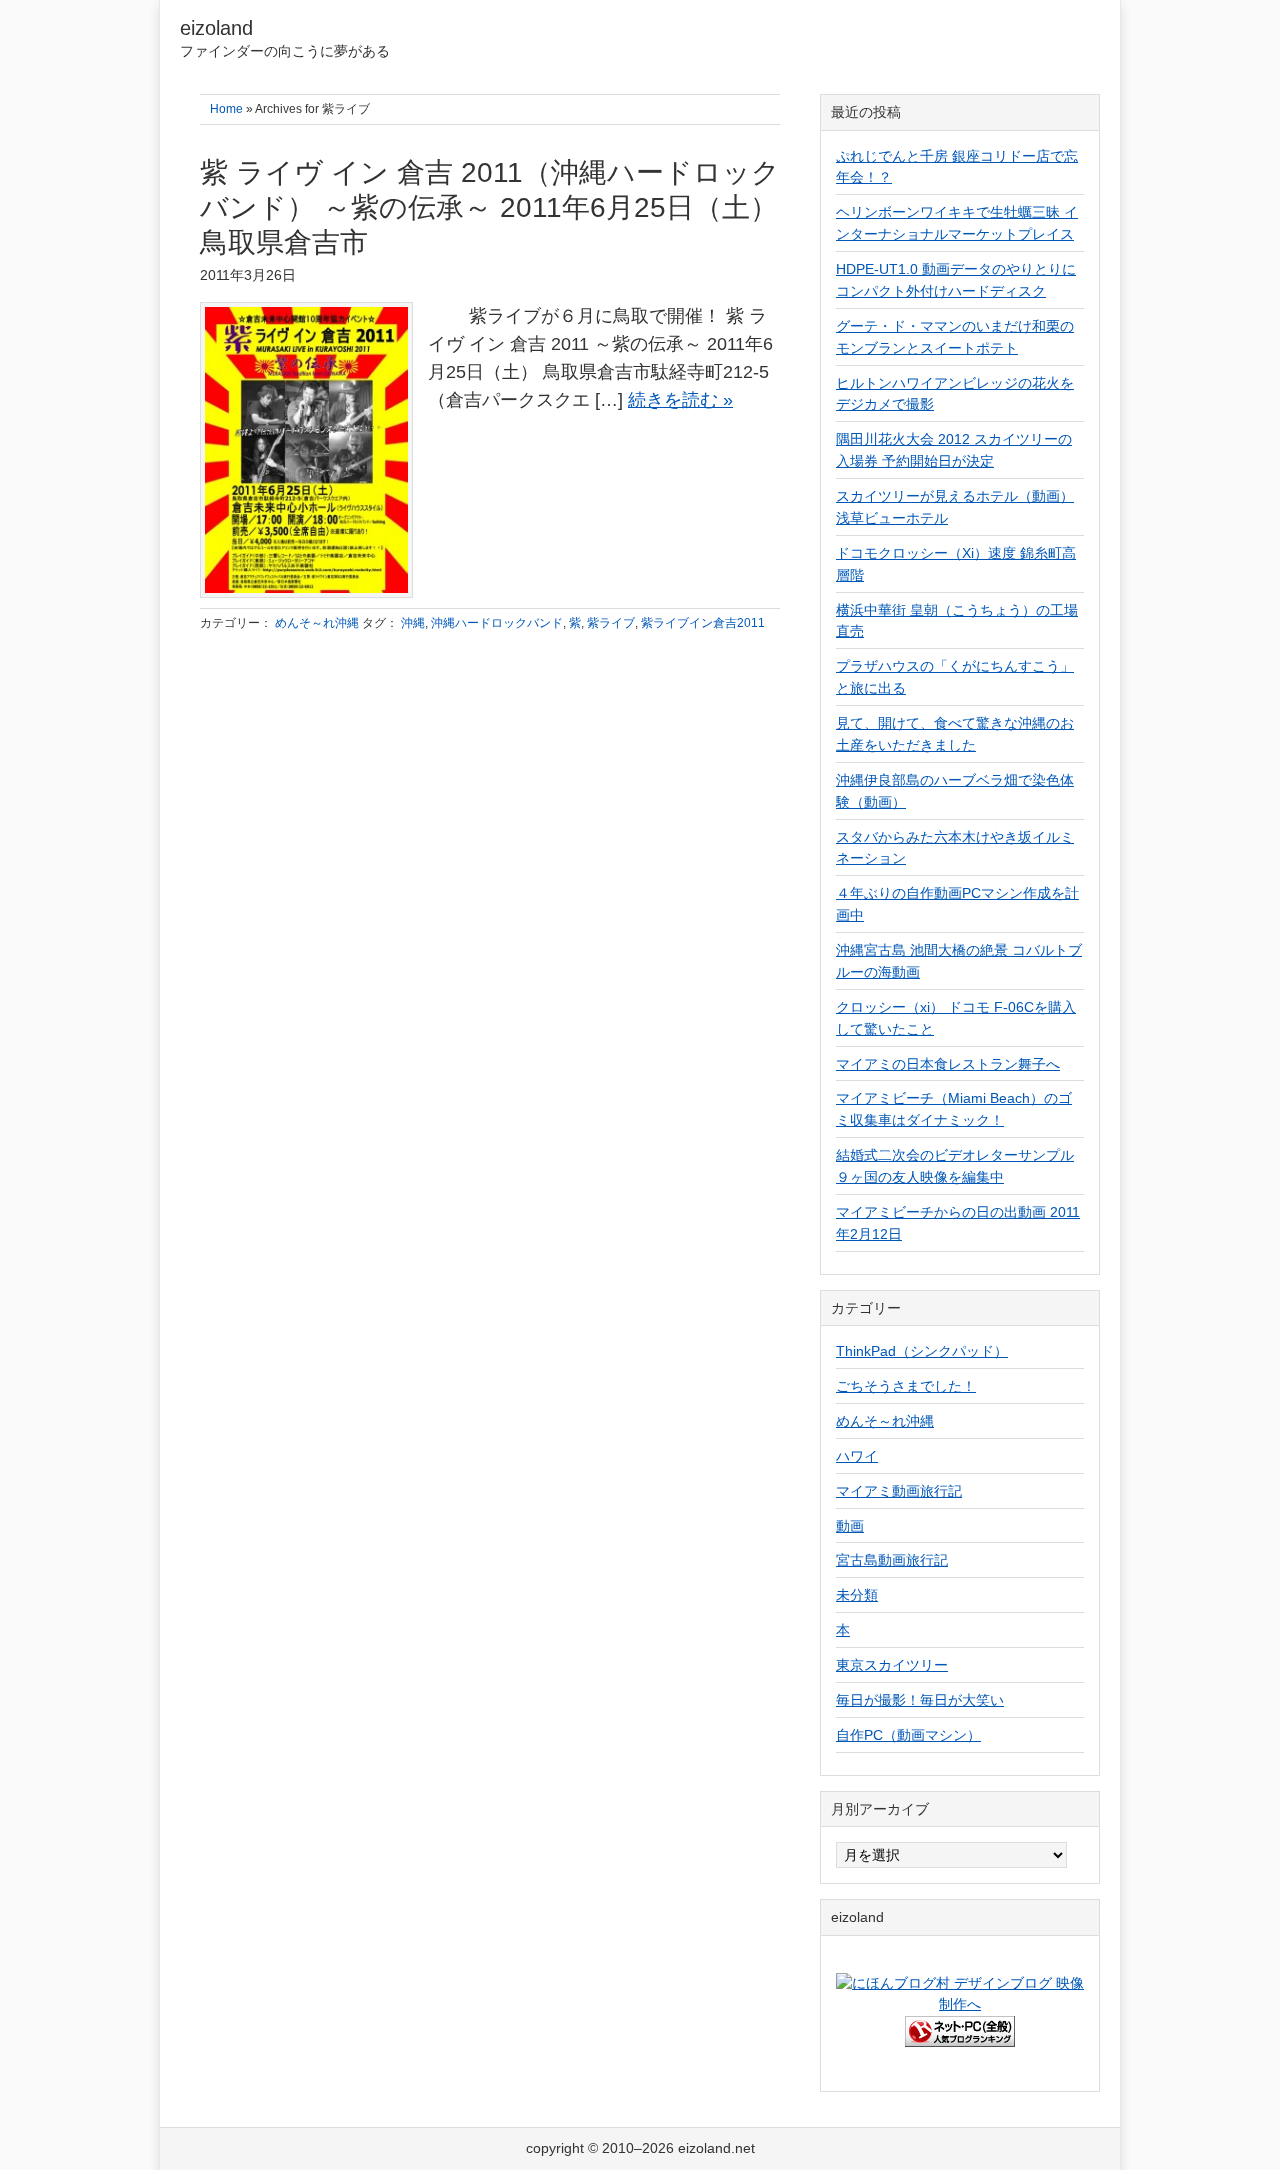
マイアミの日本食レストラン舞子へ (948, 1064)
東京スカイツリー (892, 1665)
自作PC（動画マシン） (908, 1735)
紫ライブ (611, 623)
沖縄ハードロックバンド (497, 623)
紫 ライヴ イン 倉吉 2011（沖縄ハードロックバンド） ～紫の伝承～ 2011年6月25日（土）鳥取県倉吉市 (490, 207)
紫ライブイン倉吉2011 (703, 623)
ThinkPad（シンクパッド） (922, 1351)
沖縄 (413, 623)
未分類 (857, 1595)
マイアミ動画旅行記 (899, 1491)
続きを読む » (680, 400)
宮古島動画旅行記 (892, 1560)
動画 (850, 1526)
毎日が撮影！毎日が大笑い (920, 1700)
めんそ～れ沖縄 (317, 623)
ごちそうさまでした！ (906, 1386)
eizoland (216, 28)
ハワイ (857, 1456)
